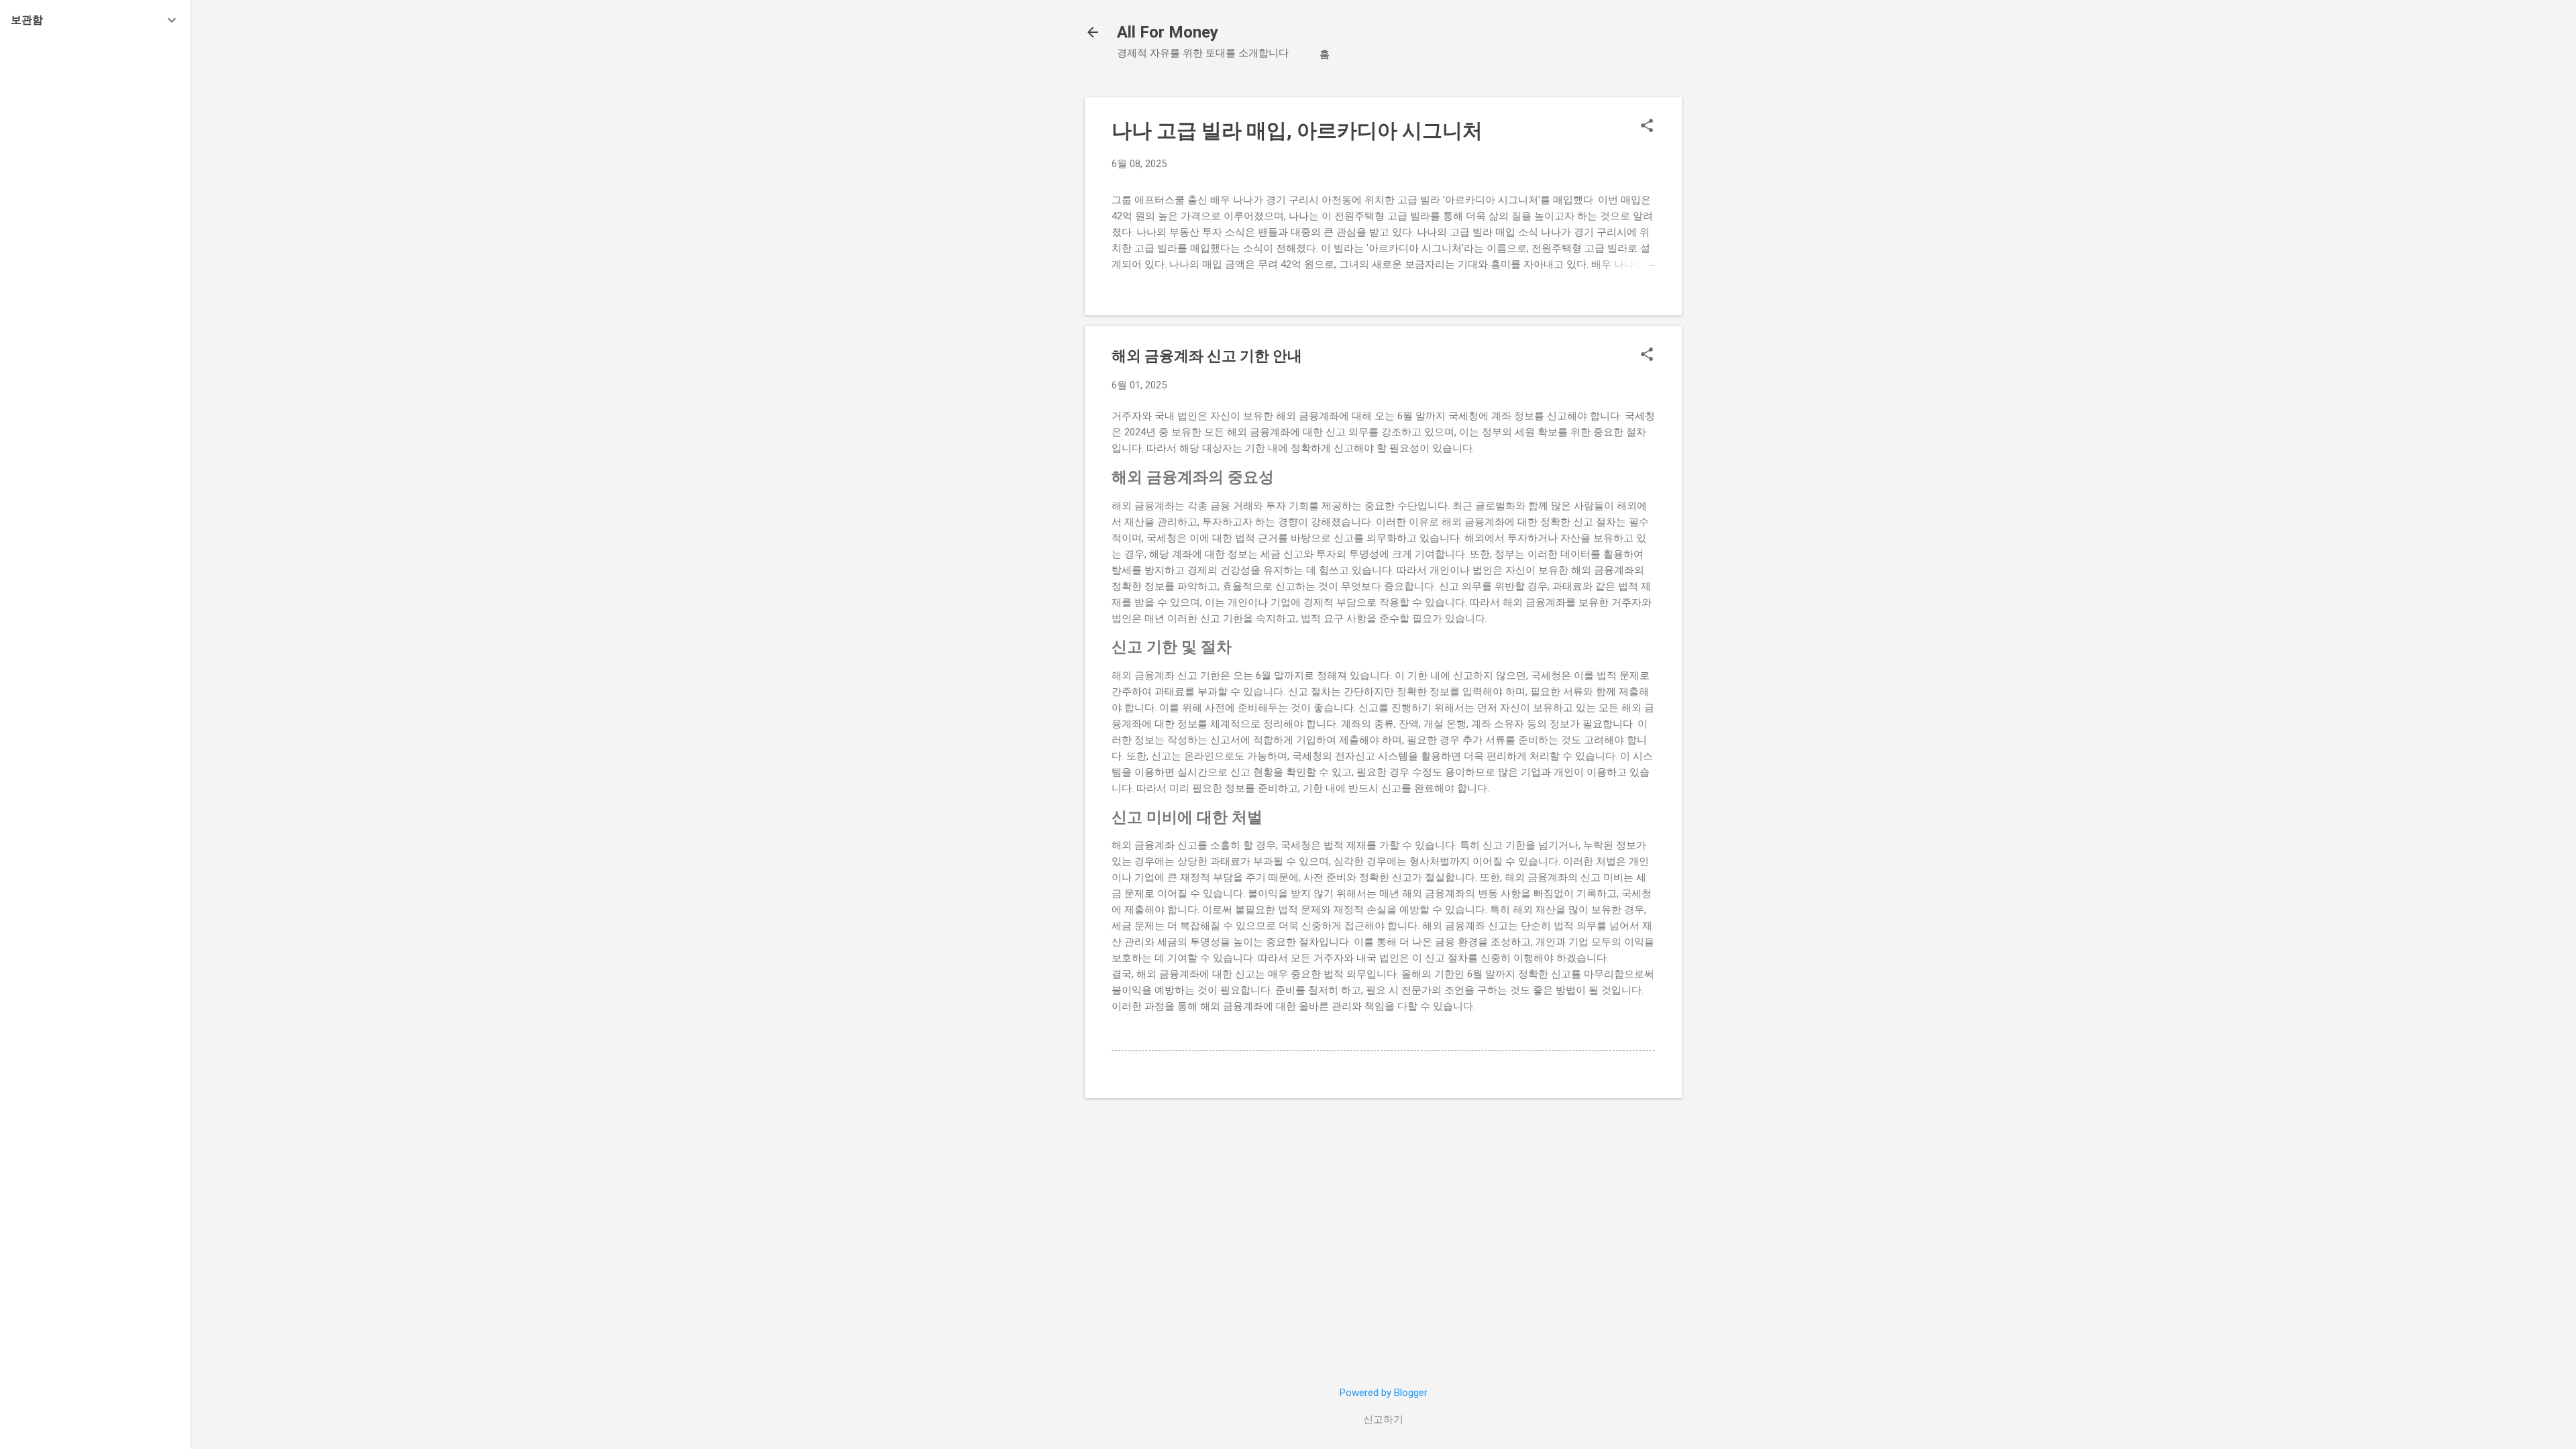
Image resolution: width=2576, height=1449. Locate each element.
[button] (1647, 127)
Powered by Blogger (1384, 1393)
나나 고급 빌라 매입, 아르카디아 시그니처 (1297, 130)
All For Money (1168, 32)
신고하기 (1383, 1419)
